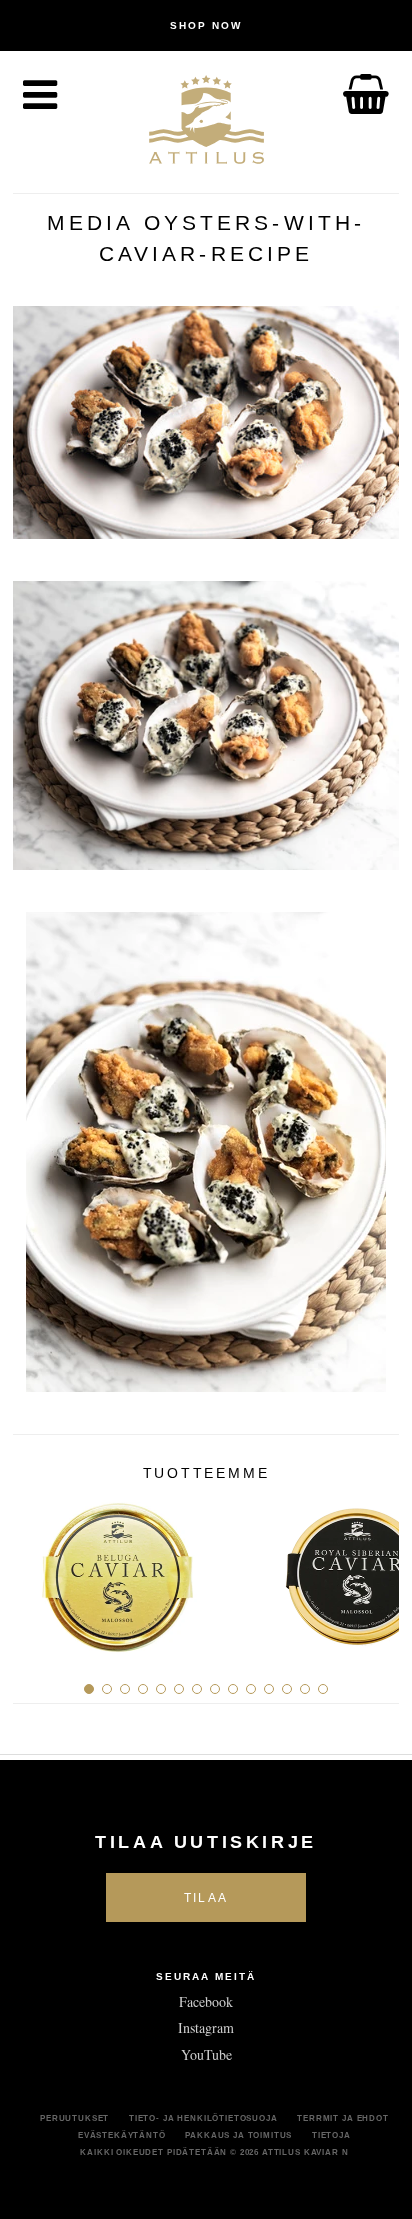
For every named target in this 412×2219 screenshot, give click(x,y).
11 (269, 1689)
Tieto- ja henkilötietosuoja (203, 2118)
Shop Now (206, 25)
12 (287, 1689)
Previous (35, 1569)
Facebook (206, 2001)
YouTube (206, 2054)
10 (251, 1689)
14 (323, 1689)
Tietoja (331, 2135)
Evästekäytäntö (122, 2135)
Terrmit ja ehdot (342, 2118)
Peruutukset (74, 2118)
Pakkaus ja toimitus (238, 2135)
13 (305, 1689)
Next (376, 1569)
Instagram (206, 2027)
